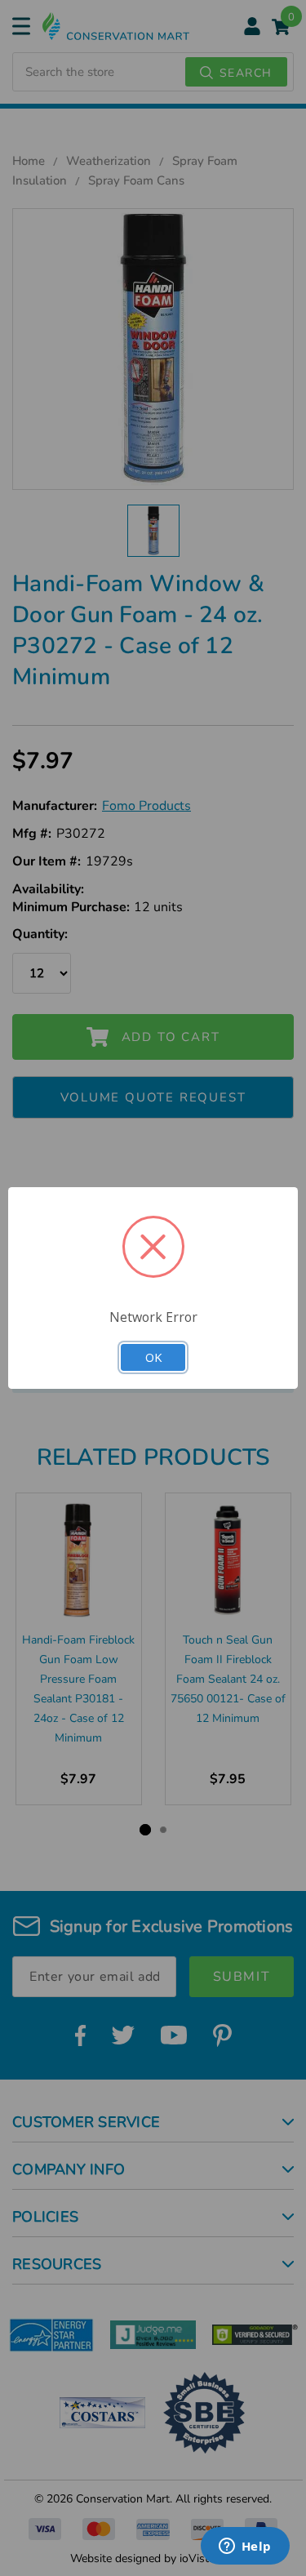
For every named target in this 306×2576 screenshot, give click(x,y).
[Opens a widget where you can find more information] (245, 2547)
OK (153, 1357)
